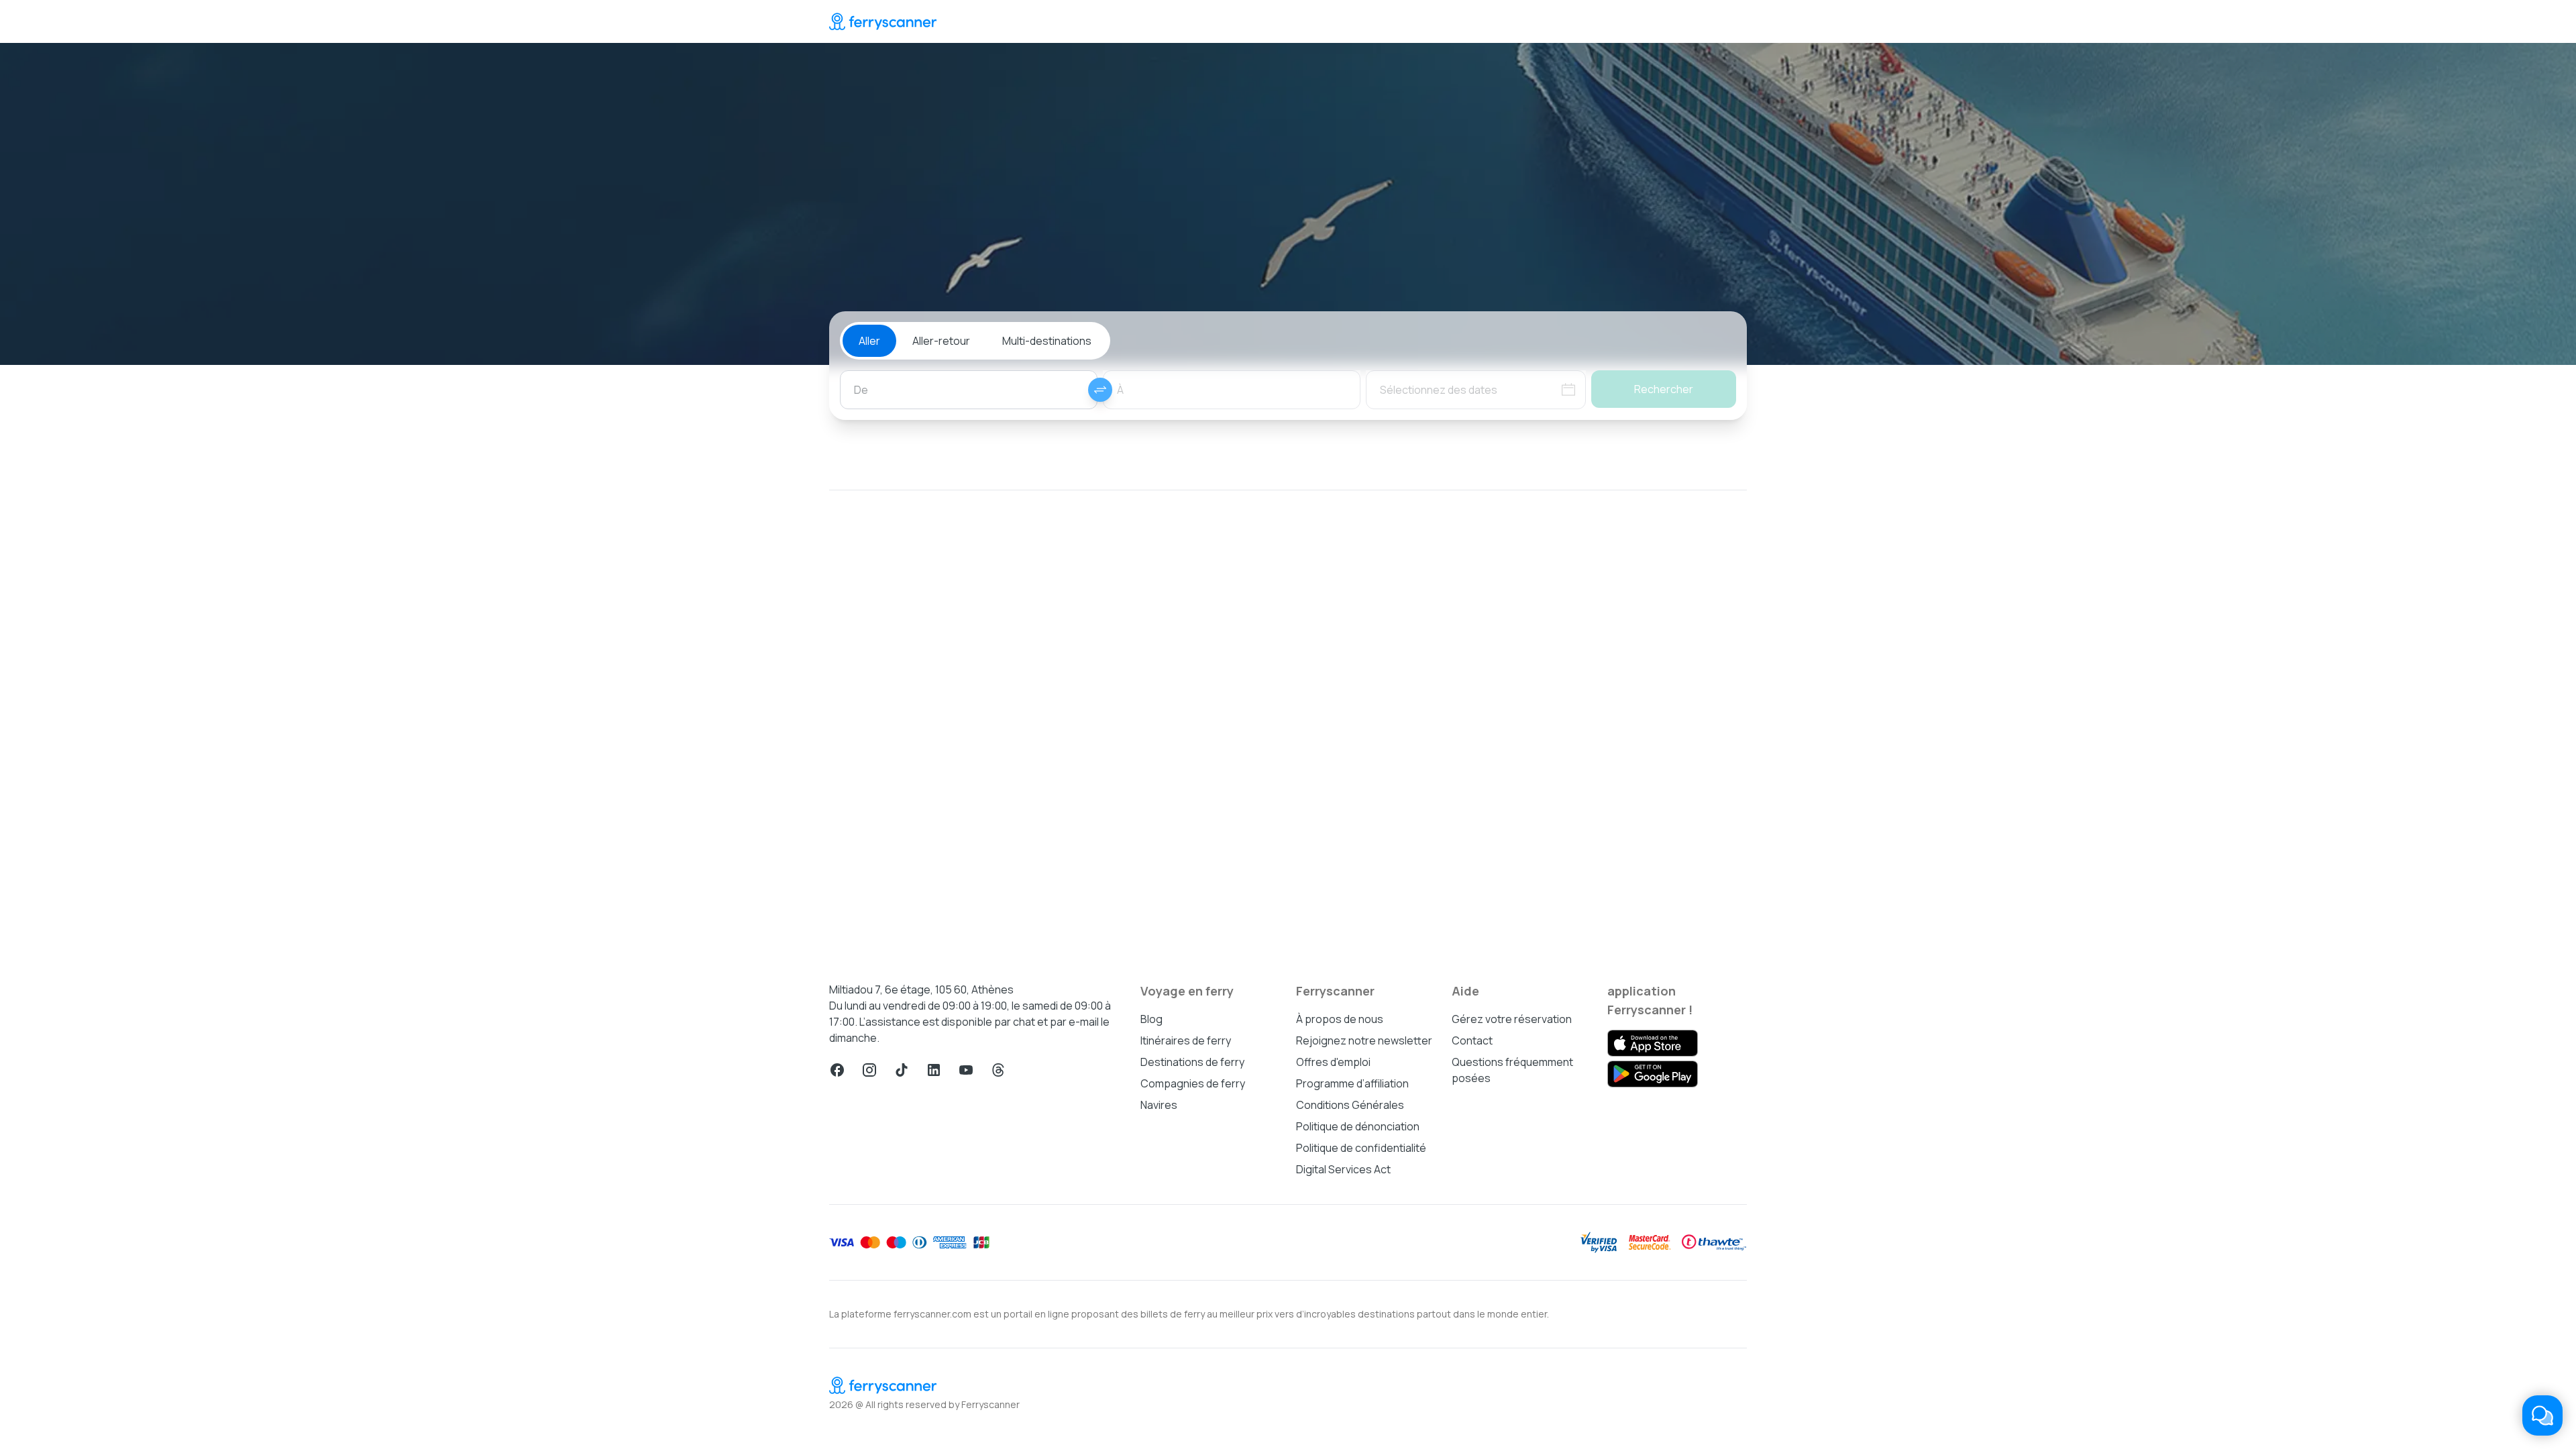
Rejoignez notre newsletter (1364, 1040)
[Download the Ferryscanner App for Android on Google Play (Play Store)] (1653, 1074)
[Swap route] (1100, 390)
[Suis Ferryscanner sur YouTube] (966, 1070)
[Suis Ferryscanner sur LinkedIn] (934, 1070)
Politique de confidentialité (1361, 1148)
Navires (1159, 1105)
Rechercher (1664, 389)
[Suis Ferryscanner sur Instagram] (869, 1070)
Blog (1151, 1019)
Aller (869, 341)
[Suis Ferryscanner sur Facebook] (837, 1070)
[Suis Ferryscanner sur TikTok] (902, 1070)
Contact (1472, 1040)
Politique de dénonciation (1358, 1126)
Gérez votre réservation (1512, 1019)
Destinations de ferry (1192, 1062)
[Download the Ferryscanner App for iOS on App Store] (1653, 1043)
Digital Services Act (1343, 1169)
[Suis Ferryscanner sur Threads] (998, 1070)
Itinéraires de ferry (1186, 1040)
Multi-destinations (1047, 341)
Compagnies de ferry (1193, 1083)
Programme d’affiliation (1352, 1083)
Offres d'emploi (1333, 1062)
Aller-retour (941, 341)
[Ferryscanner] (883, 21)
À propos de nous (1340, 1019)
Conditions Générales (1350, 1105)
